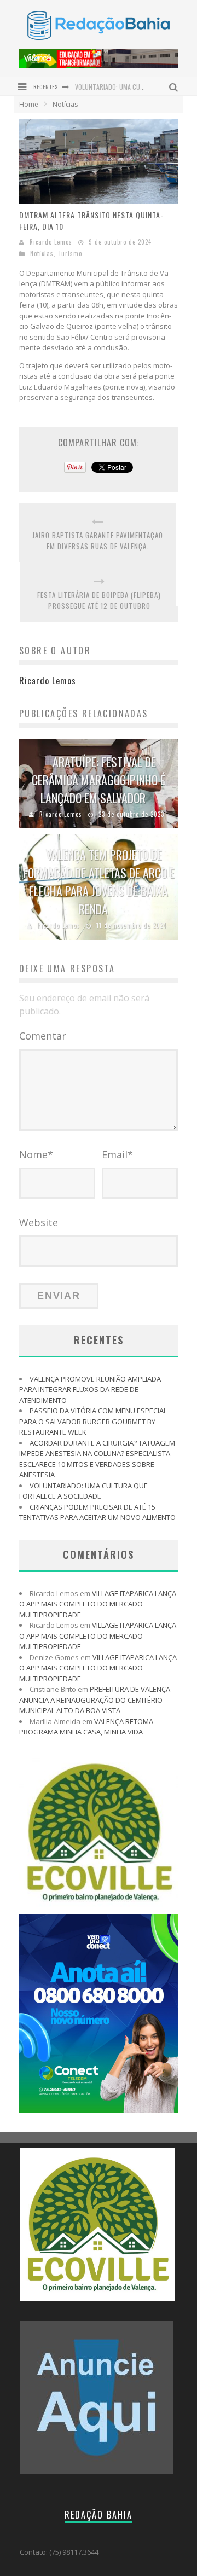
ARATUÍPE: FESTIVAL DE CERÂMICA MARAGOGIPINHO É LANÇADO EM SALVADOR (99, 780)
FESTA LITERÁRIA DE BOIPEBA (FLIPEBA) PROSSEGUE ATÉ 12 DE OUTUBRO (99, 601)
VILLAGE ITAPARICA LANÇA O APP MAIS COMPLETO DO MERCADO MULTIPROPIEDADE (98, 1604)
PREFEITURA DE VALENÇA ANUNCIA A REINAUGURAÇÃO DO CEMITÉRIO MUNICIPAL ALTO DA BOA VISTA (95, 1700)
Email (117, 1154)
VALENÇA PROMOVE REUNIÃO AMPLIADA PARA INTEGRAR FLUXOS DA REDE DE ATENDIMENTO (90, 1389)
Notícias (42, 253)
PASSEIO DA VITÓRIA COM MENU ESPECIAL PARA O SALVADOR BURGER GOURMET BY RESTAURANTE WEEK (93, 1421)
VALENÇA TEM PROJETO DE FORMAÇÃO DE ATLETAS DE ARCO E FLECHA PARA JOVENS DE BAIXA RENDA (99, 882)
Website (39, 1222)
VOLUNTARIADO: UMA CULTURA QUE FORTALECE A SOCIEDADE (83, 1491)
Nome (36, 1154)
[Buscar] (175, 86)
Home (29, 104)
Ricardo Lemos (51, 242)
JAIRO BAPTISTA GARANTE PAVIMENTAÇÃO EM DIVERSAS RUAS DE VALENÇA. (98, 541)
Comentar (43, 1036)
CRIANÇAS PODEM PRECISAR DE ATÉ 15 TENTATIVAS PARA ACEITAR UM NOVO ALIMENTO (97, 1512)
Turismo (70, 253)
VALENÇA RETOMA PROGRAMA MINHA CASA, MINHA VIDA (86, 1727)
